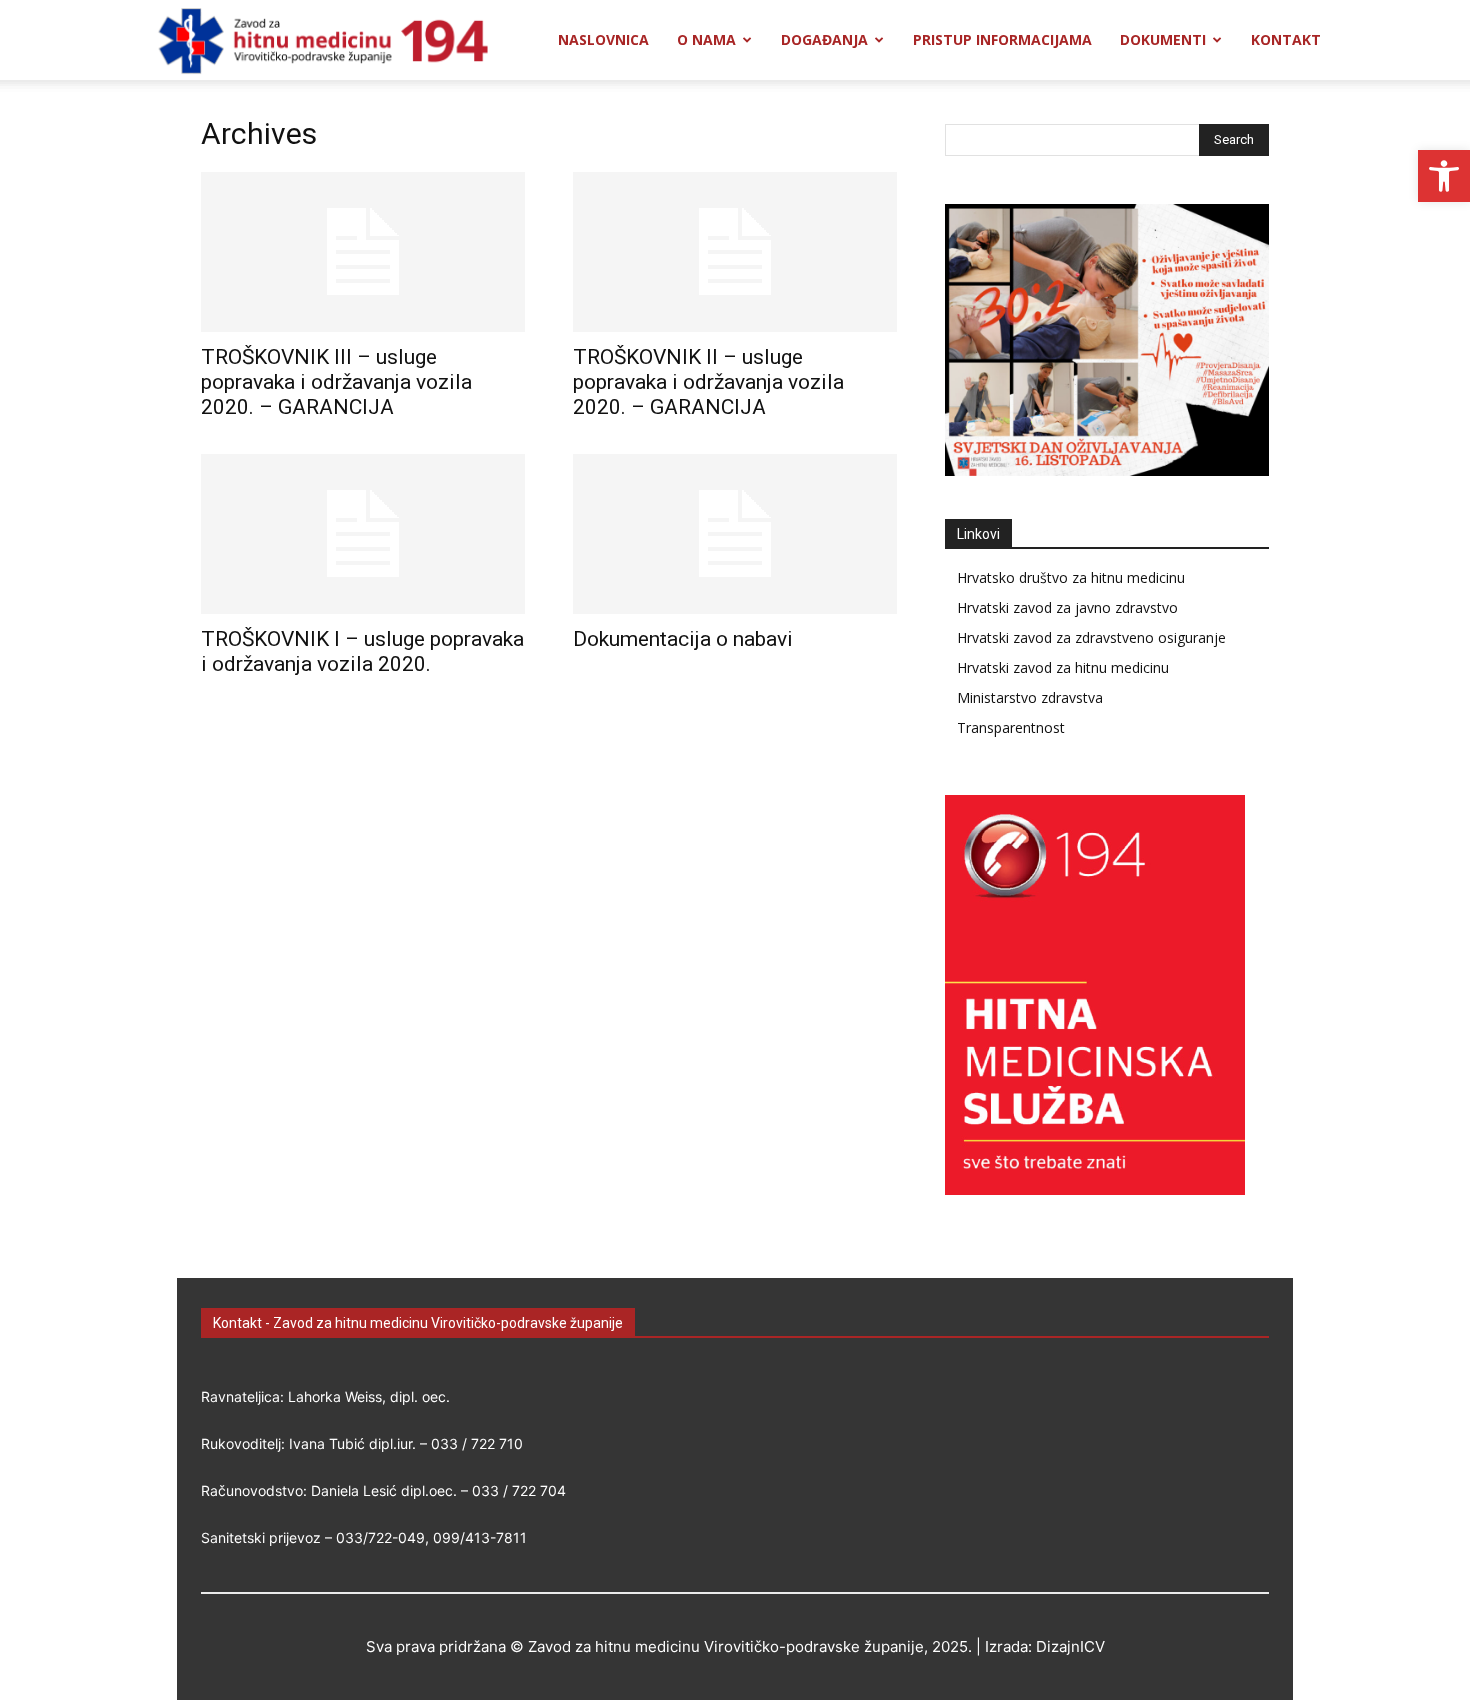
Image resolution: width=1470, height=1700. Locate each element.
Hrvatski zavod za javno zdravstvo (1067, 607)
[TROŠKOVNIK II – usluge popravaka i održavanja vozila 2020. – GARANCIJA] (735, 252)
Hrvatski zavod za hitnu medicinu (1063, 667)
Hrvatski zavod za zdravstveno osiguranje (1091, 637)
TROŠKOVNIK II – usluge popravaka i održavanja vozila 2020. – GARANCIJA (708, 382)
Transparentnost (1011, 727)
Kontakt (1286, 39)
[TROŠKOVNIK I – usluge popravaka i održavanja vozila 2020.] (363, 534)
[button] (1444, 176)
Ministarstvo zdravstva (1030, 697)
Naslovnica (603, 39)
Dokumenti (1163, 39)
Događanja (824, 39)
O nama (706, 39)
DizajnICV (1070, 1646)
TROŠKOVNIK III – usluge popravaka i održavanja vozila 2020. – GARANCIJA (336, 382)
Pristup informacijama (1002, 39)
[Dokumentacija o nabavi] (735, 534)
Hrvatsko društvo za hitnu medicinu (1071, 577)
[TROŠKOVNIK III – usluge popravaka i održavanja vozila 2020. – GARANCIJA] (363, 252)
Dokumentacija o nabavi (683, 639)
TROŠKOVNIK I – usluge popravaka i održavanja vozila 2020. (362, 651)
